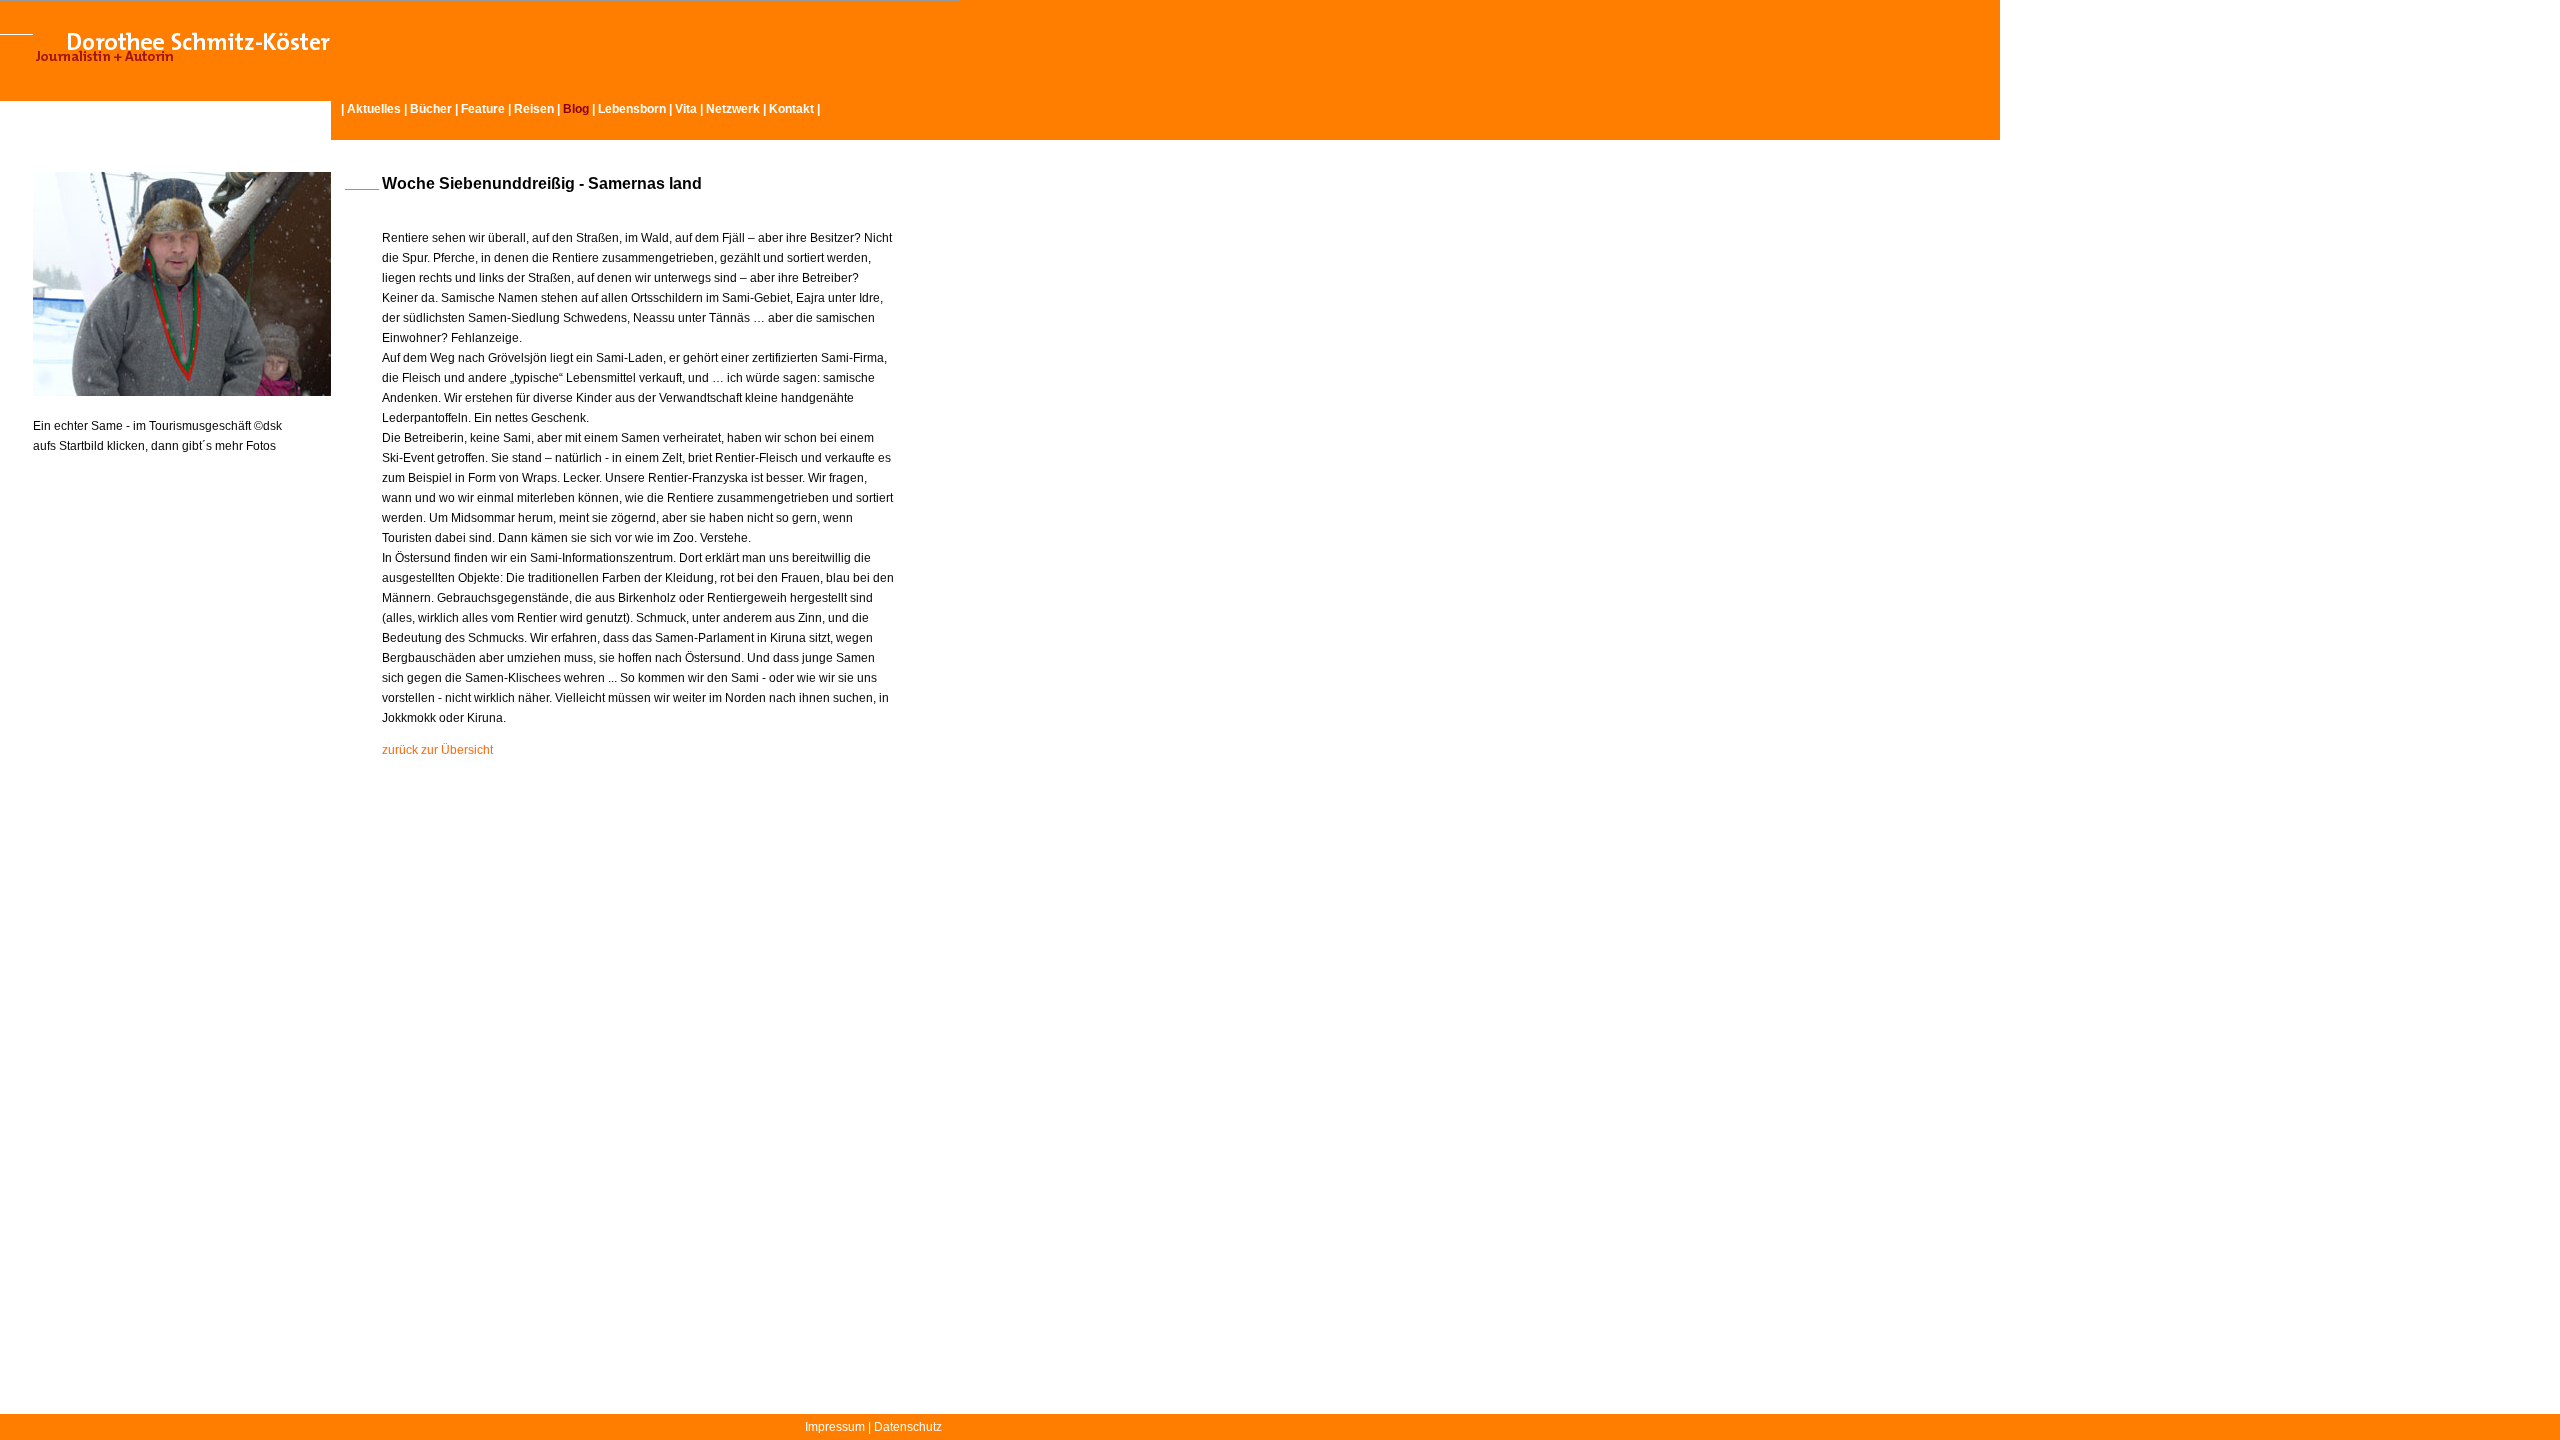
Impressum (835, 1427)
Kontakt (791, 109)
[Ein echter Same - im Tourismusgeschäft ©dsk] (182, 392)
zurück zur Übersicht (437, 750)
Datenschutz (908, 1427)
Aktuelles (374, 109)
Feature (483, 109)
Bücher (431, 109)
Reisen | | (556, 109)
